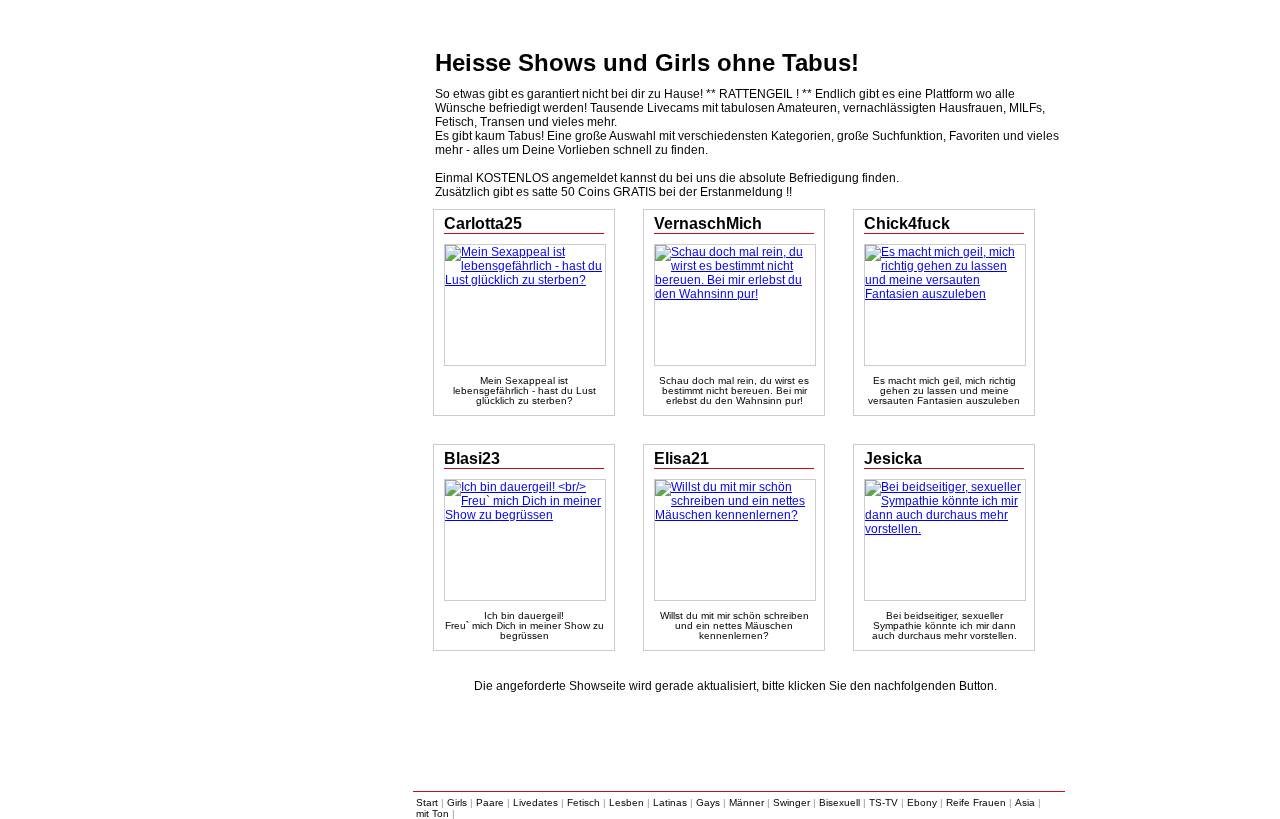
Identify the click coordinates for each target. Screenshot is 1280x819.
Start (427, 802)
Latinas (670, 802)
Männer (746, 802)
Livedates (535, 802)
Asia (1025, 802)
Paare (490, 802)
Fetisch (583, 802)
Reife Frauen (976, 802)
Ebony (922, 802)
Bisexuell (839, 802)
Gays (708, 802)
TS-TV (883, 802)
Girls (457, 802)
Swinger (791, 802)
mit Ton (432, 813)
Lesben (626, 802)
